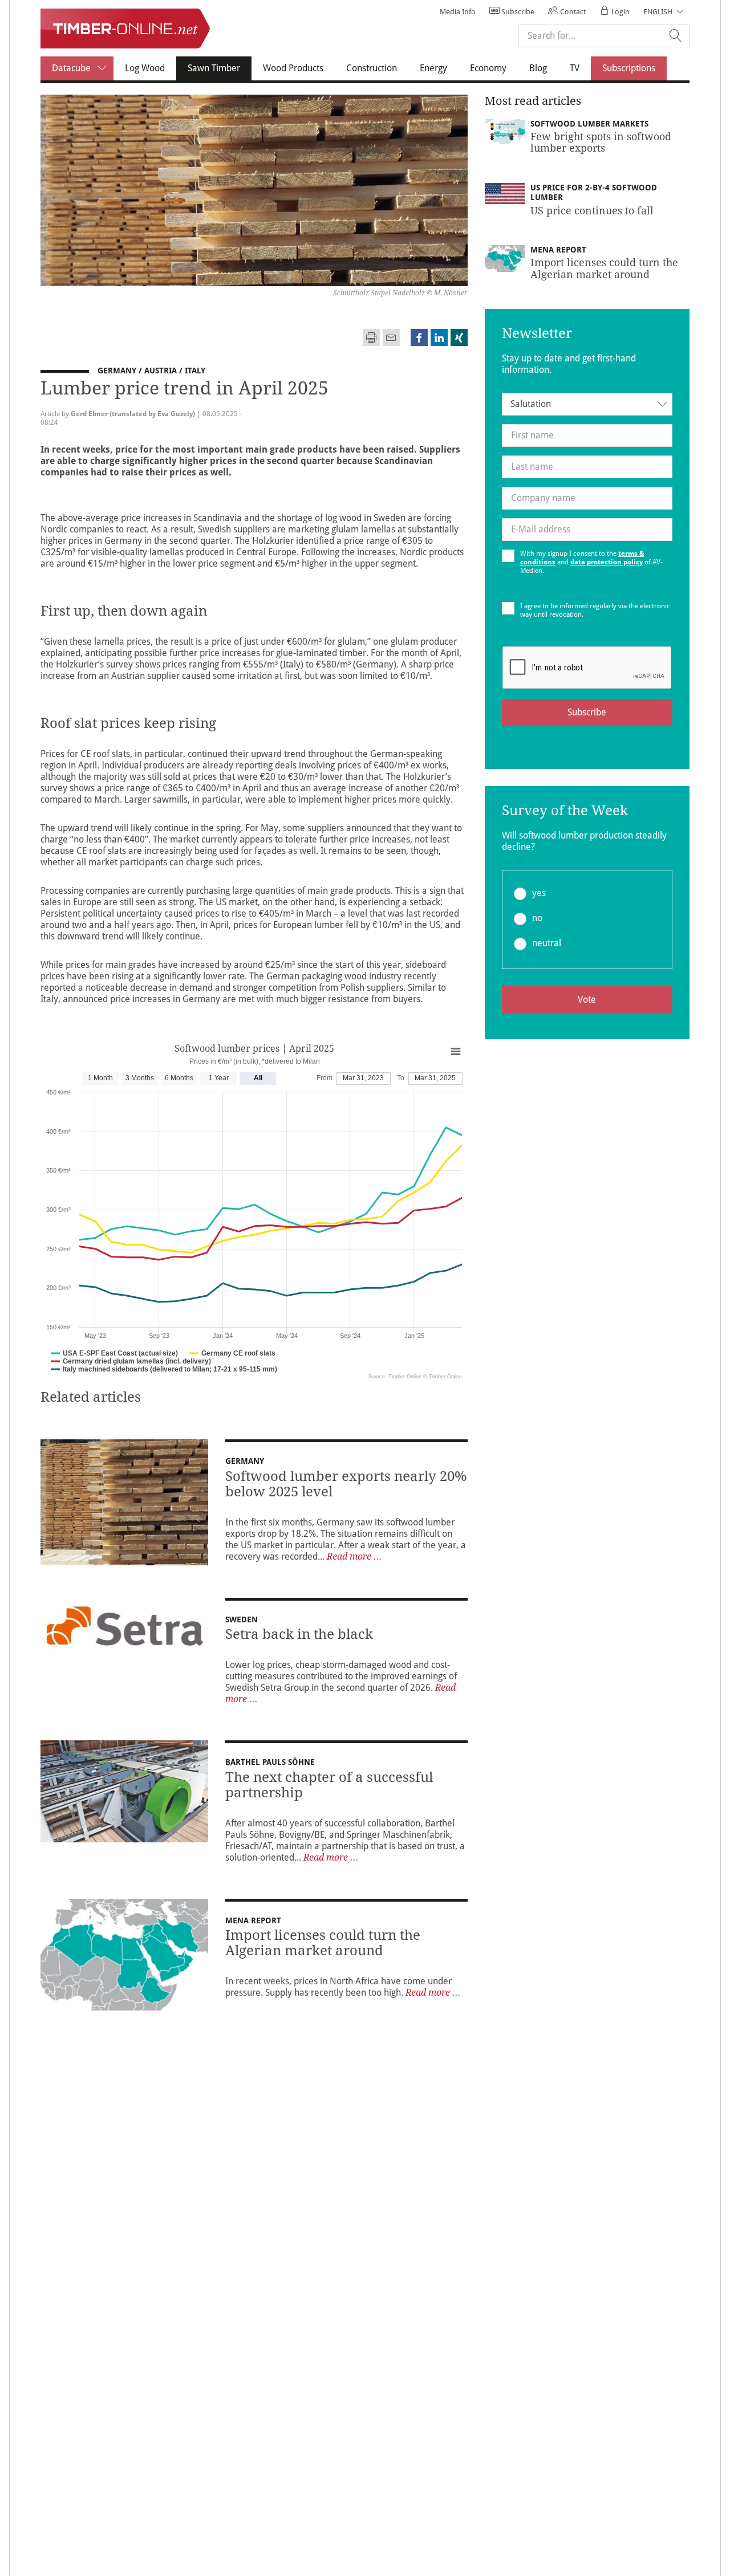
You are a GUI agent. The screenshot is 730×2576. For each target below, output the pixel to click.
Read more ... (354, 1556)
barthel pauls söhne (270, 1762)
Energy (433, 68)
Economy (488, 68)
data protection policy (607, 562)
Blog (538, 68)
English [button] (658, 12)
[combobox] (587, 404)
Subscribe (517, 12)
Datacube (71, 68)
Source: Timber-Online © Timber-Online (415, 1377)
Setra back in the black (299, 1634)
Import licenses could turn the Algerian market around (323, 1943)
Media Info (458, 12)
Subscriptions (629, 68)
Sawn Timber (220, 68)
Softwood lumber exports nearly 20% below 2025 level (346, 1484)
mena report (253, 1920)
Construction (372, 68)
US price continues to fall (592, 211)
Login (620, 12)
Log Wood (145, 68)
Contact (572, 12)
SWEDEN (243, 1619)
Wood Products (293, 68)
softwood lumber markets (589, 124)
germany (245, 1461)
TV (575, 68)
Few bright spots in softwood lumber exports (601, 142)
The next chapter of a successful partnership (329, 1785)
